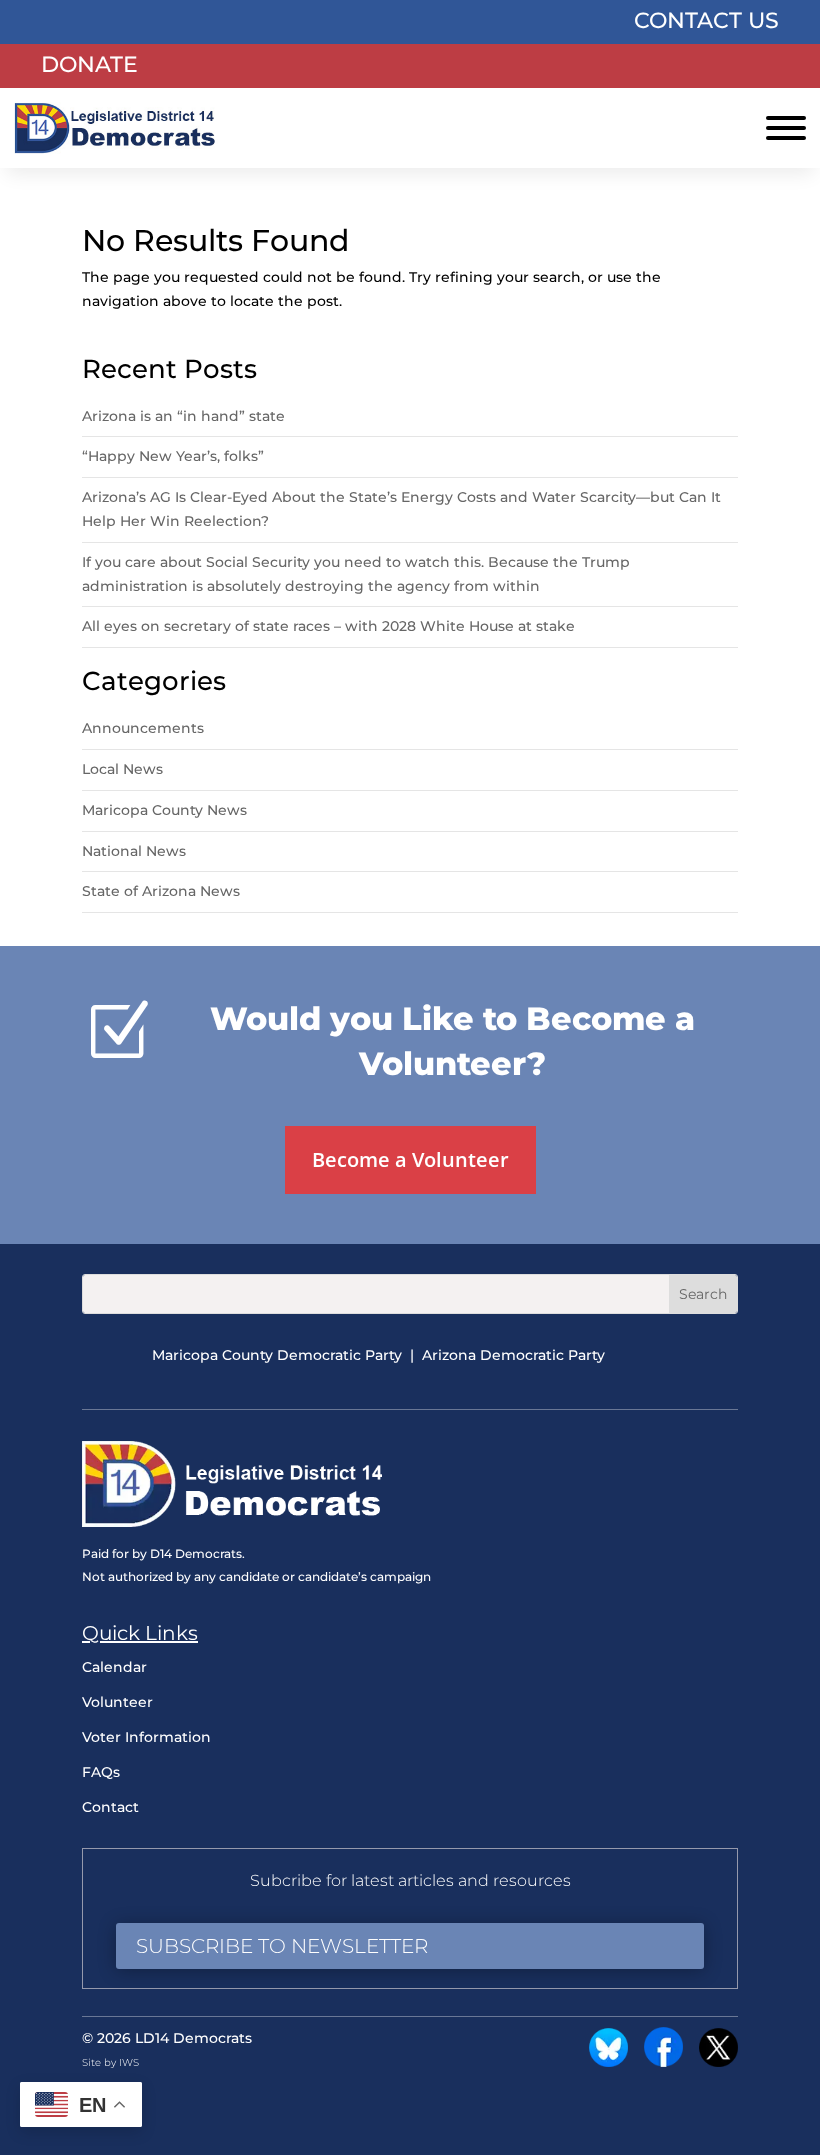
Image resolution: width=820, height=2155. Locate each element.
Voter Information (146, 1737)
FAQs (101, 1772)
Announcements (143, 728)
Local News (122, 769)
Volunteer (117, 1702)
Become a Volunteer (410, 1159)
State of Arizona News (161, 891)
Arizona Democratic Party (513, 1355)
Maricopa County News (164, 810)
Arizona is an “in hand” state (183, 416)
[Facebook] (663, 2062)
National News (134, 851)
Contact (110, 1807)
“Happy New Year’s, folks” (175, 456)
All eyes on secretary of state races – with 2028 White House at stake (328, 626)
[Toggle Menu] (786, 128)
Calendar (114, 1667)
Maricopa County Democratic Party (277, 1355)
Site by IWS (110, 2062)
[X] (718, 2062)
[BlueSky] (608, 2062)
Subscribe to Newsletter (282, 1946)
